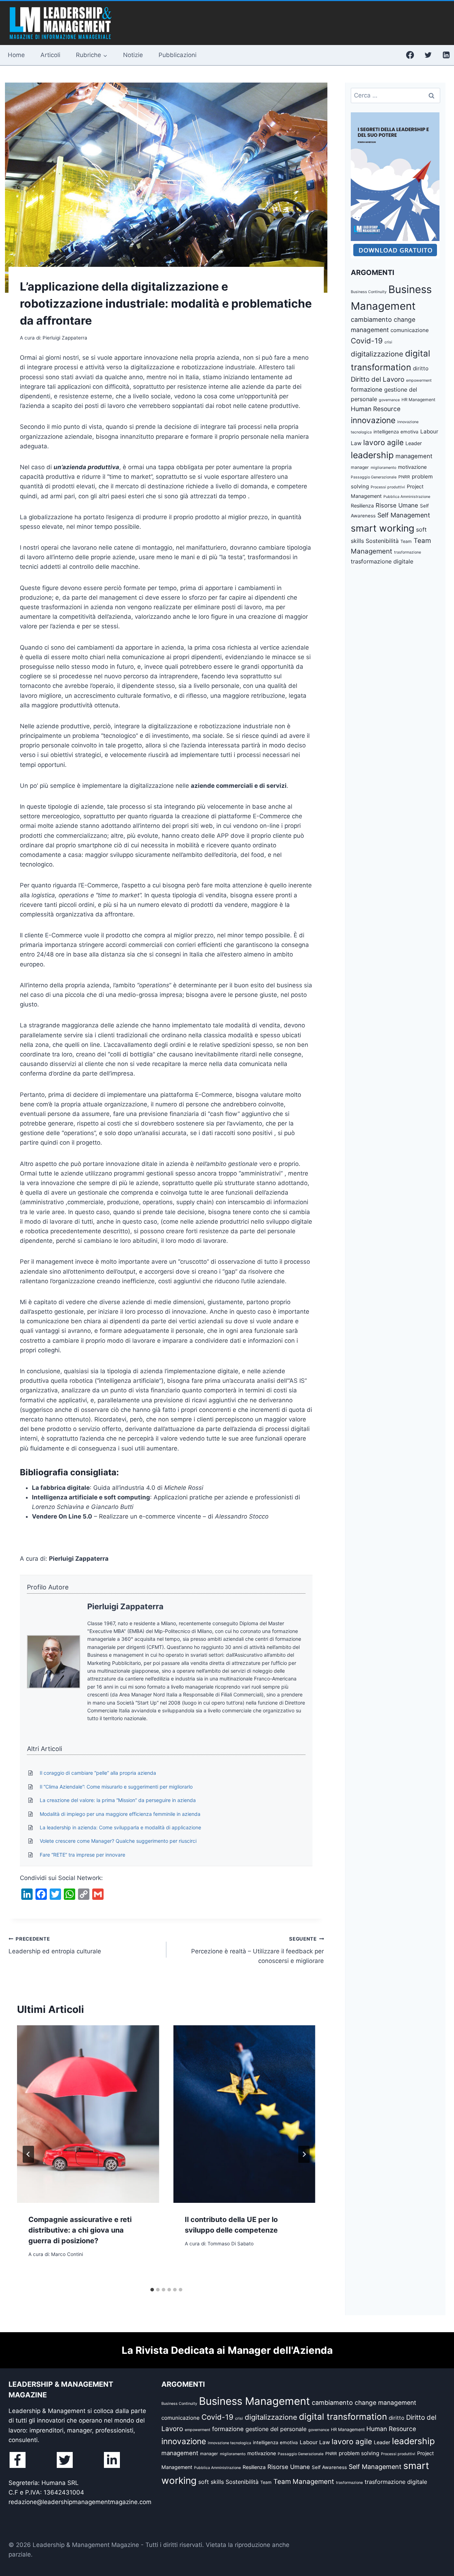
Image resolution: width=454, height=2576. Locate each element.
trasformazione (408, 552)
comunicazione (410, 330)
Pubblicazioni (178, 55)
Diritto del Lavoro (378, 379)
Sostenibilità (382, 541)
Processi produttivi (388, 487)
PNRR (404, 477)
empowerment (419, 380)
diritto (421, 368)
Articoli (50, 55)
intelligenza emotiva (396, 432)
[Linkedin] (446, 55)
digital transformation (343, 2417)
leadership (372, 455)
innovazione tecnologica (229, 2443)
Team (406, 541)
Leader (414, 443)
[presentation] (88, 2114)
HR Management (418, 400)
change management (385, 2403)
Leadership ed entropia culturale (55, 1945)
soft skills (211, 2482)
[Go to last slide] (28, 2154)
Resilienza (362, 506)
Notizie (133, 55)
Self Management (404, 515)
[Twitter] (428, 55)
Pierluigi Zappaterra (125, 1606)
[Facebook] (410, 55)
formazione (367, 389)
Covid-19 (367, 341)
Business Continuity (369, 292)
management (414, 456)
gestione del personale (276, 2429)
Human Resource (376, 409)
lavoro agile (383, 442)
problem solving (359, 2453)
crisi (388, 342)
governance (389, 400)
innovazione (373, 420)
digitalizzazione (377, 354)
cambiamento (371, 319)
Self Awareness (329, 2467)
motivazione (412, 467)
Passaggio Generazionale (374, 477)
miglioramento (383, 468)
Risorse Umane (397, 505)
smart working (383, 528)
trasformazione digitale (382, 561)
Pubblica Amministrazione (407, 497)
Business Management (254, 2401)
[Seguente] (304, 2154)
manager (360, 467)
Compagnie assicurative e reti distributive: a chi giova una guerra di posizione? (80, 2230)
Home (16, 55)
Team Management (304, 2482)
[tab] (152, 2290)
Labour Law (315, 2442)
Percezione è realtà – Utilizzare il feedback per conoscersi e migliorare (258, 1950)
